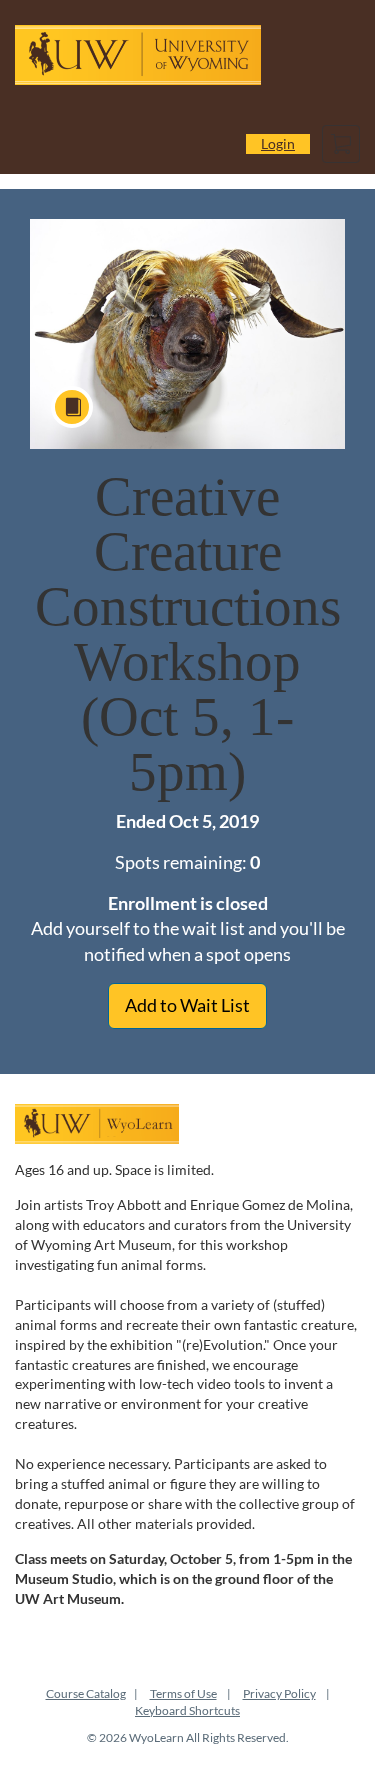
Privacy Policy (279, 1693)
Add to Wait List (187, 1005)
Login (278, 143)
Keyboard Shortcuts (187, 1710)
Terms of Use (183, 1693)
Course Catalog (86, 1693)
